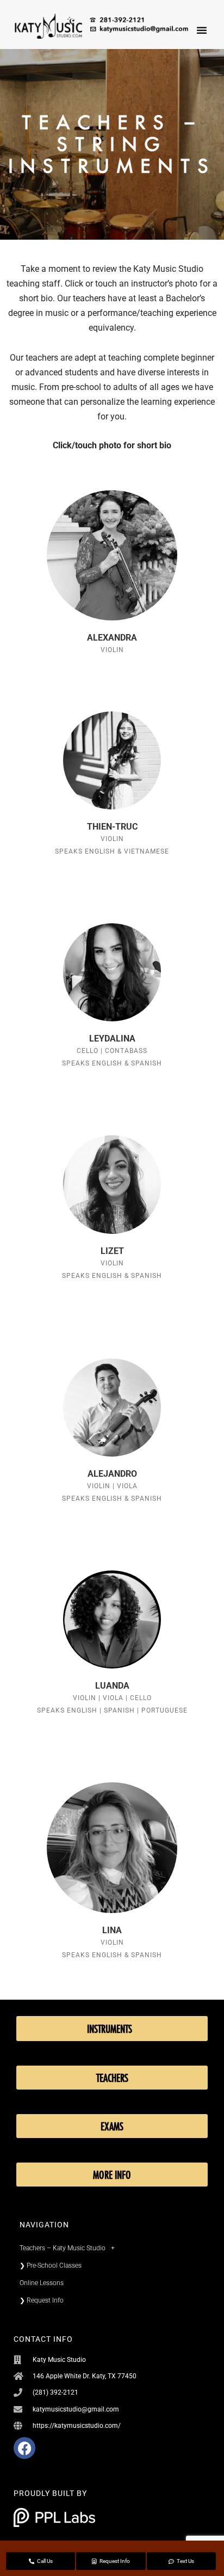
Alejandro (112, 1474)
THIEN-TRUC (112, 827)
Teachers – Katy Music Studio (63, 2248)
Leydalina (112, 1039)
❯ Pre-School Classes (51, 2266)
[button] (202, 30)
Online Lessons (42, 2283)
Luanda (112, 1686)
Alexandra (112, 638)
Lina (112, 1930)
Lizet (112, 1251)
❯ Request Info (42, 2300)
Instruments (110, 2029)
